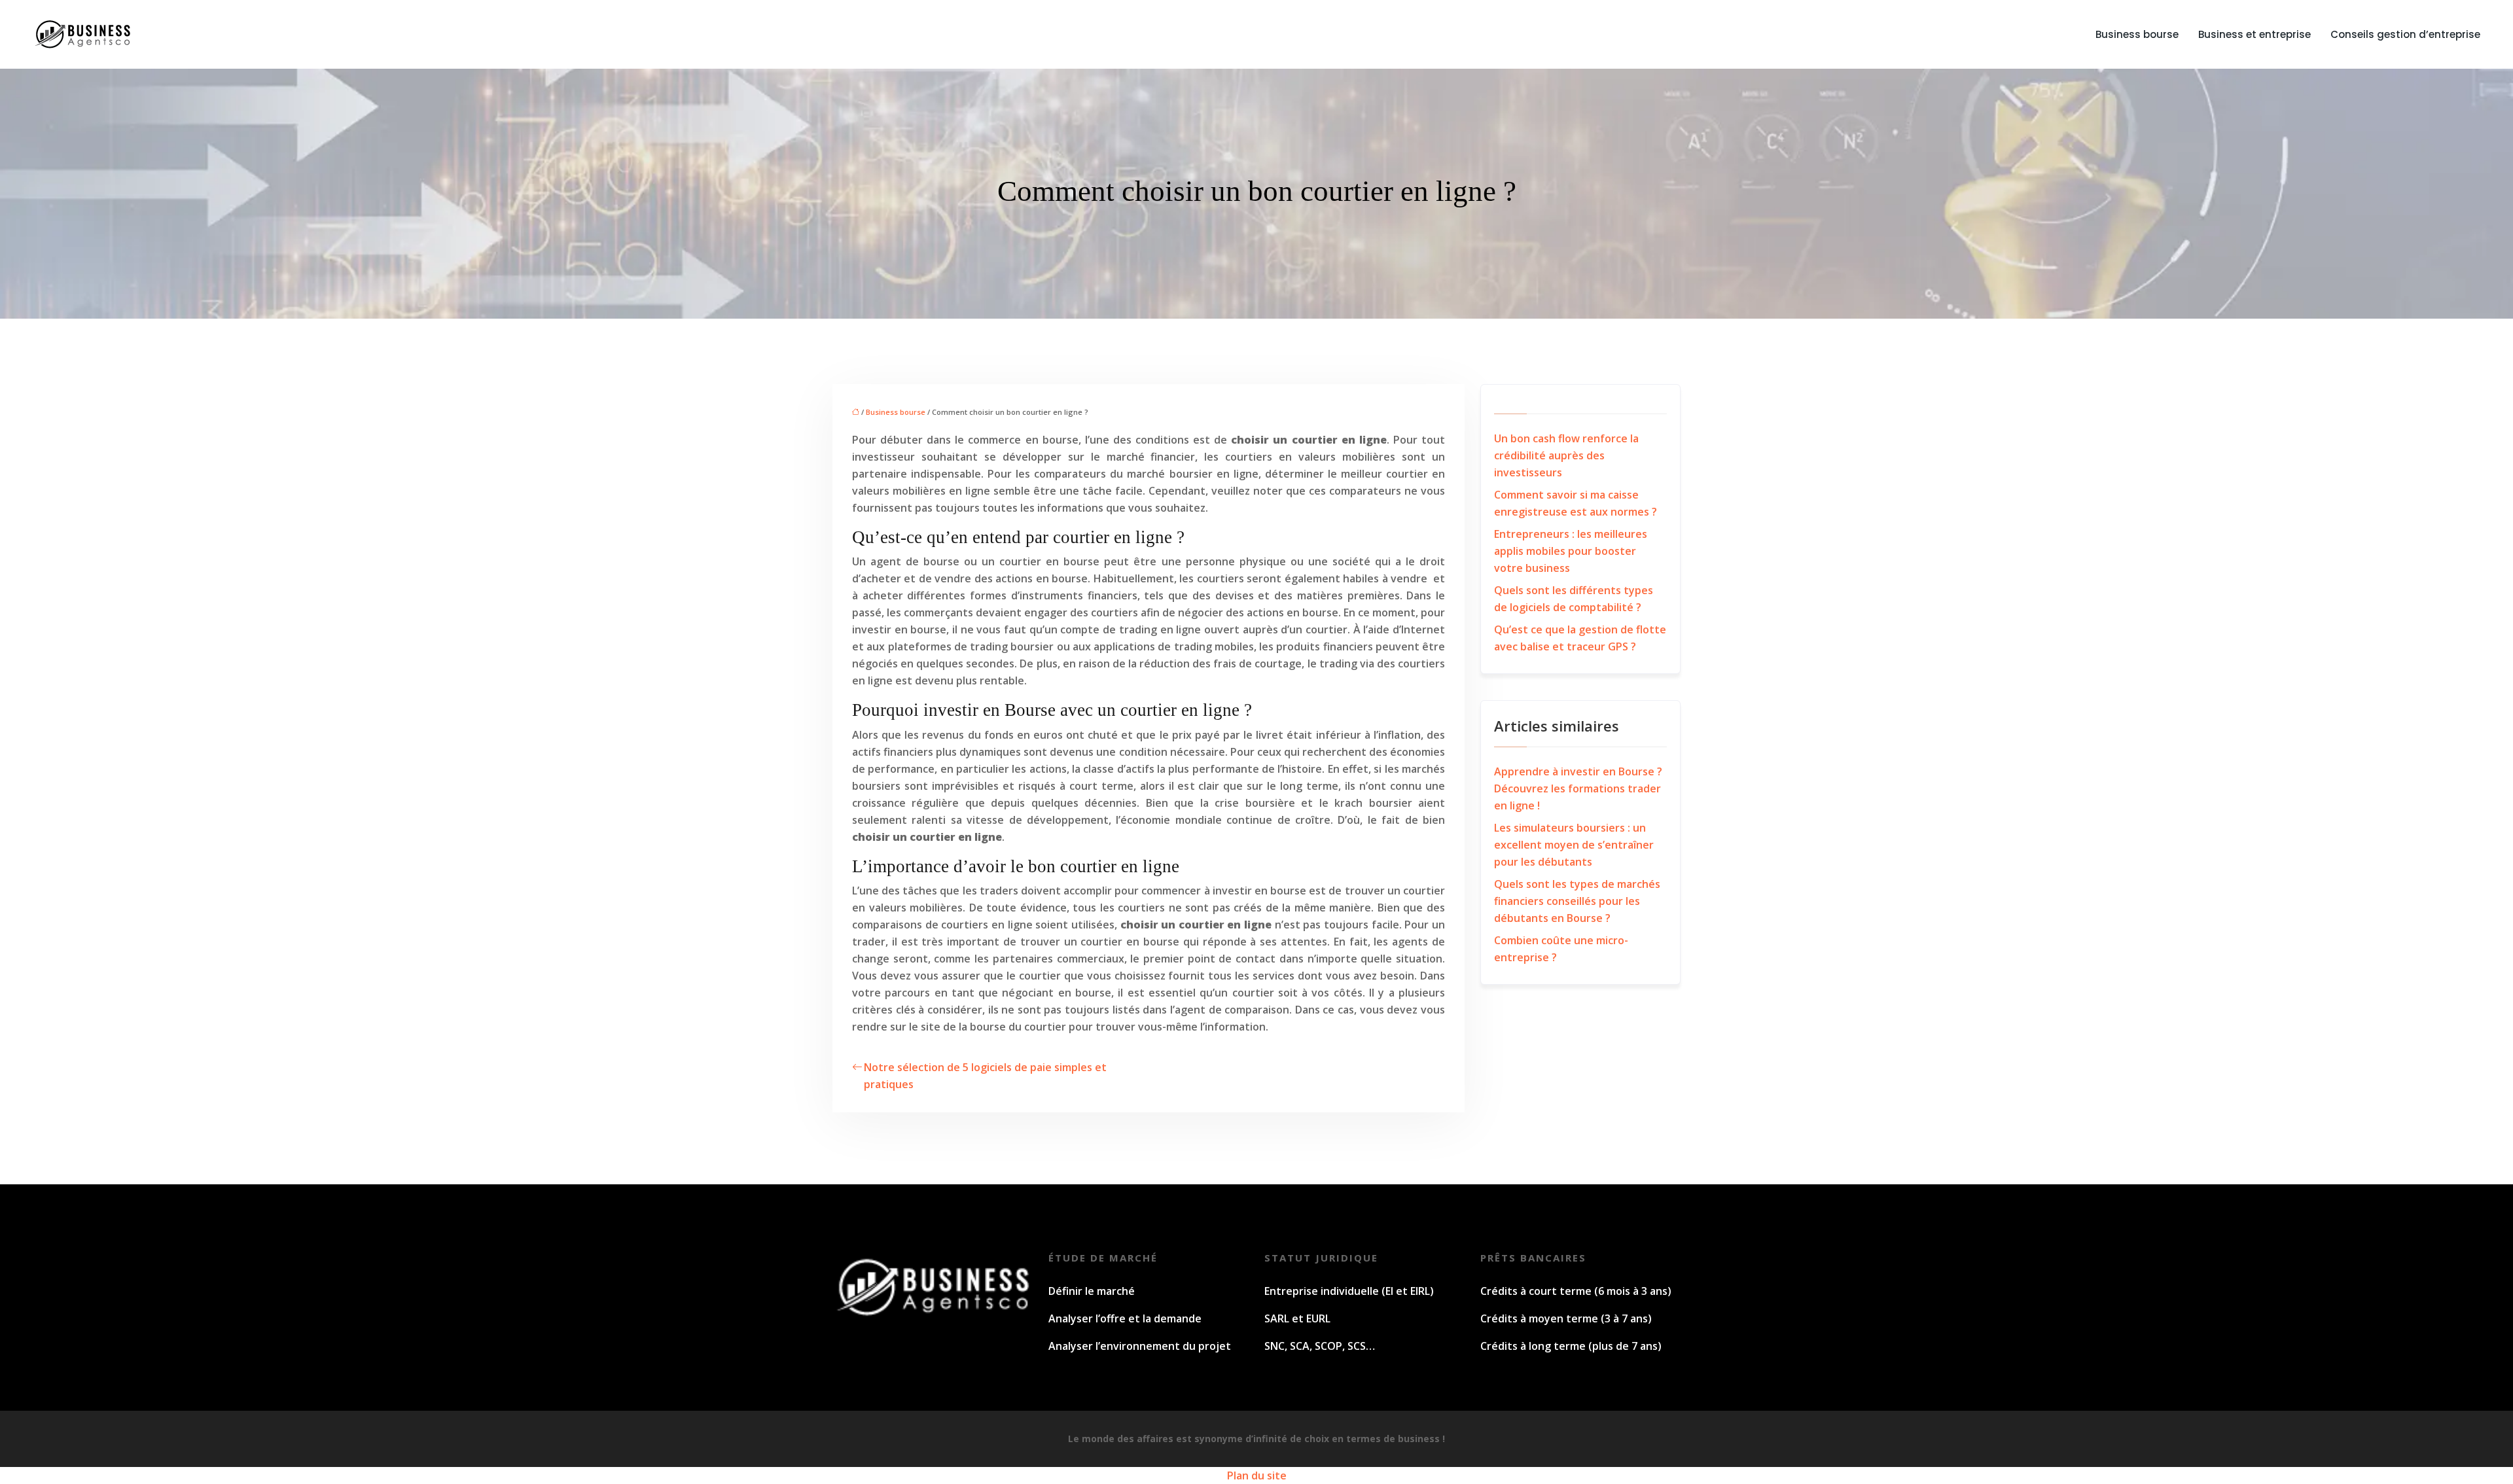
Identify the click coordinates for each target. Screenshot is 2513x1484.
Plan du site (1257, 1475)
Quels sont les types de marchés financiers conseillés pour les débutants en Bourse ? (1577, 901)
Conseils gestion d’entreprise (2405, 34)
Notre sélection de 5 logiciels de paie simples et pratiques (985, 1076)
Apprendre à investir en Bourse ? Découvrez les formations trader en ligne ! (1578, 788)
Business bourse (2137, 34)
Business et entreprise (2255, 34)
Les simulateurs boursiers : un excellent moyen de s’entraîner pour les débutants (1574, 845)
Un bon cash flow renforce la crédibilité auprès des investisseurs (1566, 455)
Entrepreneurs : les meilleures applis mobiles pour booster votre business (1571, 551)
